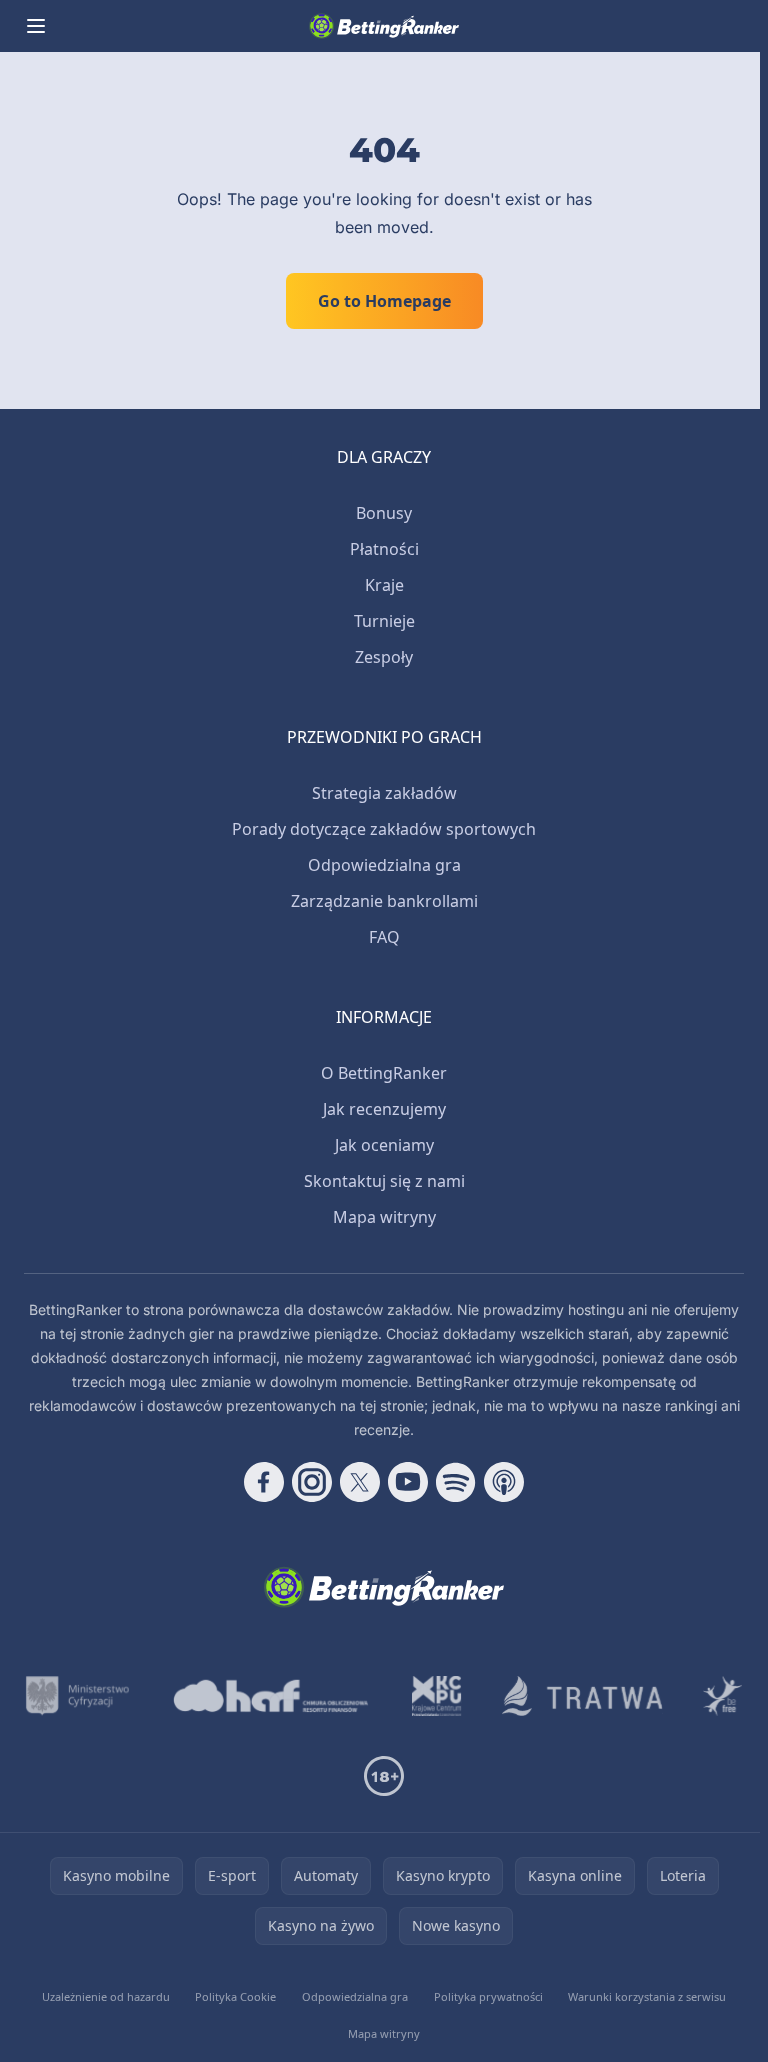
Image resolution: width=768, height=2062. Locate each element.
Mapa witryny (384, 1217)
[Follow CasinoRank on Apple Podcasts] (504, 1482)
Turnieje (384, 621)
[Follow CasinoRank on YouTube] (408, 1482)
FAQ (384, 937)
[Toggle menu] (36, 26)
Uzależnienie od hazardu (106, 1996)
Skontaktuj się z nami (384, 1181)
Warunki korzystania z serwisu (647, 1996)
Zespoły (384, 657)
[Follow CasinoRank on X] (360, 1482)
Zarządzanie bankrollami (384, 901)
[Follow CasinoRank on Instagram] (312, 1482)
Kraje (384, 585)
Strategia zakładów (384, 793)
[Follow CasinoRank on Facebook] (264, 1482)
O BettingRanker (384, 1073)
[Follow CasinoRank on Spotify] (456, 1482)
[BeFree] (723, 1696)
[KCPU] (437, 1696)
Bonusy (384, 513)
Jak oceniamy (384, 1145)
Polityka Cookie (235, 1996)
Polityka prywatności (488, 1996)
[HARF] (271, 1696)
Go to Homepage (384, 301)
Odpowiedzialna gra (384, 865)
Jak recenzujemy (384, 1109)
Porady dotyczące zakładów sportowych (384, 829)
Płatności (384, 549)
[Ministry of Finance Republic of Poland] (77, 1696)
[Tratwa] (582, 1696)
